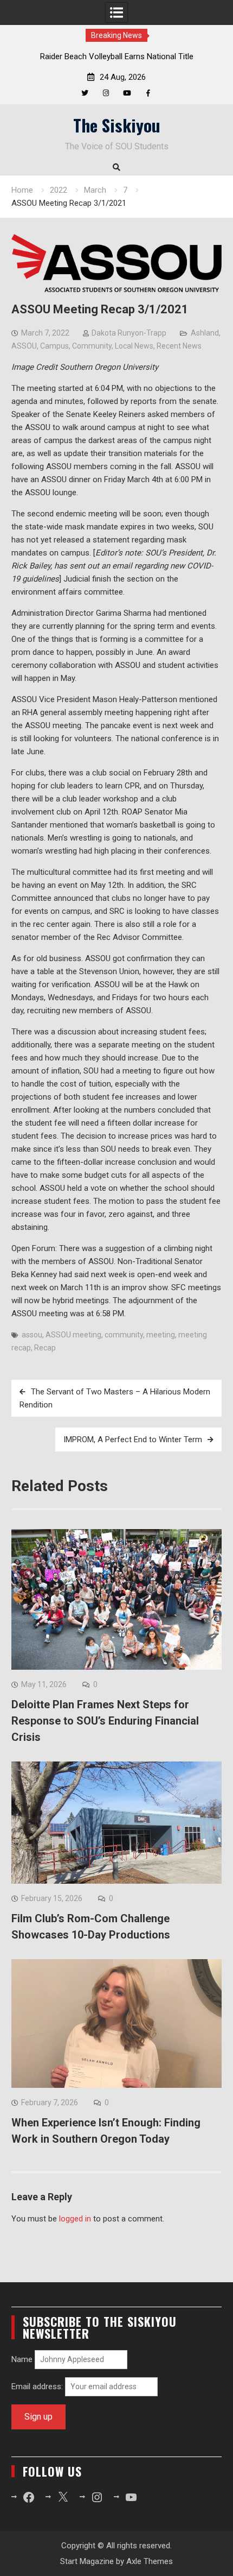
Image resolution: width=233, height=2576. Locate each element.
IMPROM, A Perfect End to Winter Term (133, 1439)
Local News (134, 346)
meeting (161, 1335)
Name (22, 2359)
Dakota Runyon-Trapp (129, 333)
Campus (54, 346)
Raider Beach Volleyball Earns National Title (117, 56)
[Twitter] (85, 93)
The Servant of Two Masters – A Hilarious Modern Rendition (115, 1398)
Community (92, 346)
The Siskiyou (117, 125)
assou (32, 1335)
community (124, 1335)
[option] (116, 56)
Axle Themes (150, 2561)
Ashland (205, 333)
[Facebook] (148, 93)
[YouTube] (127, 93)
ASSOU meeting (73, 1335)
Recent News (179, 346)
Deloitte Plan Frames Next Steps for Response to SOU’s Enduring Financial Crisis (105, 1721)
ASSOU (24, 346)
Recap (45, 1348)
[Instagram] (106, 93)
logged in (75, 2219)
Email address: (38, 2386)
